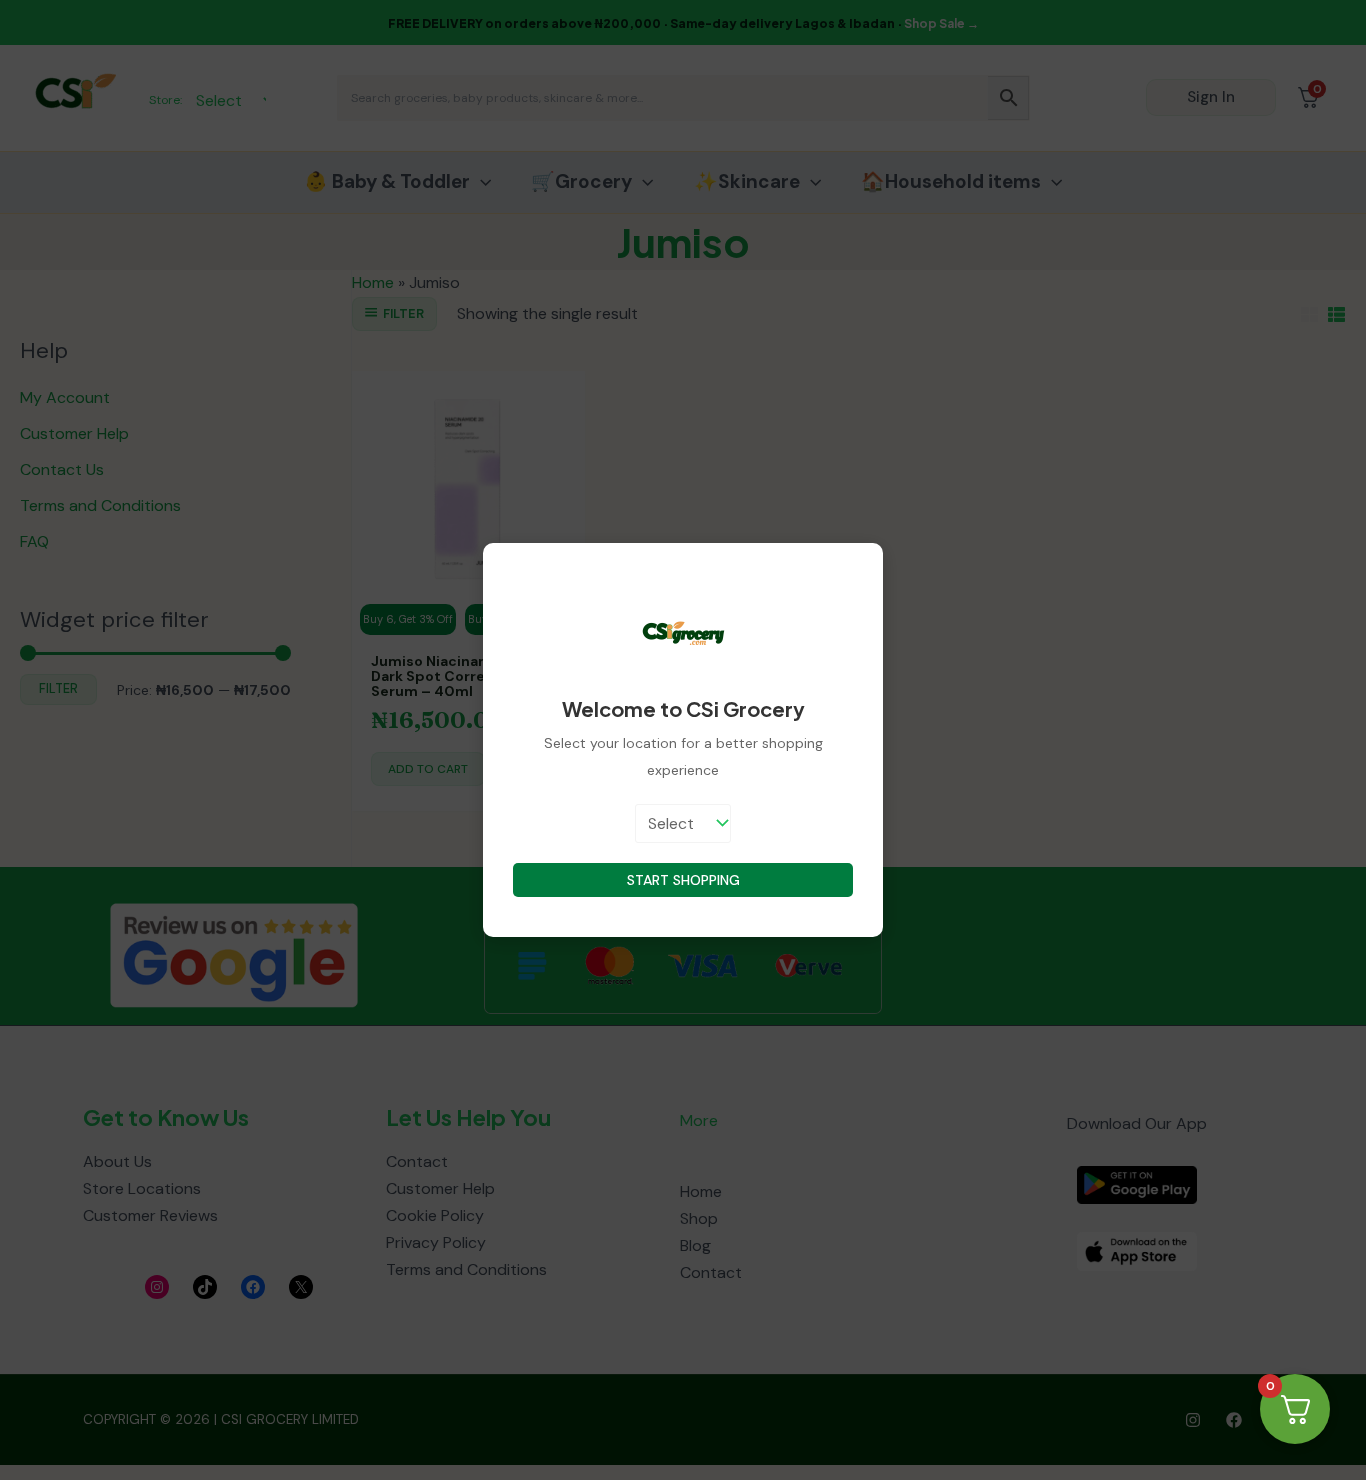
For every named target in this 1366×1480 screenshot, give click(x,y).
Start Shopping (683, 880)
